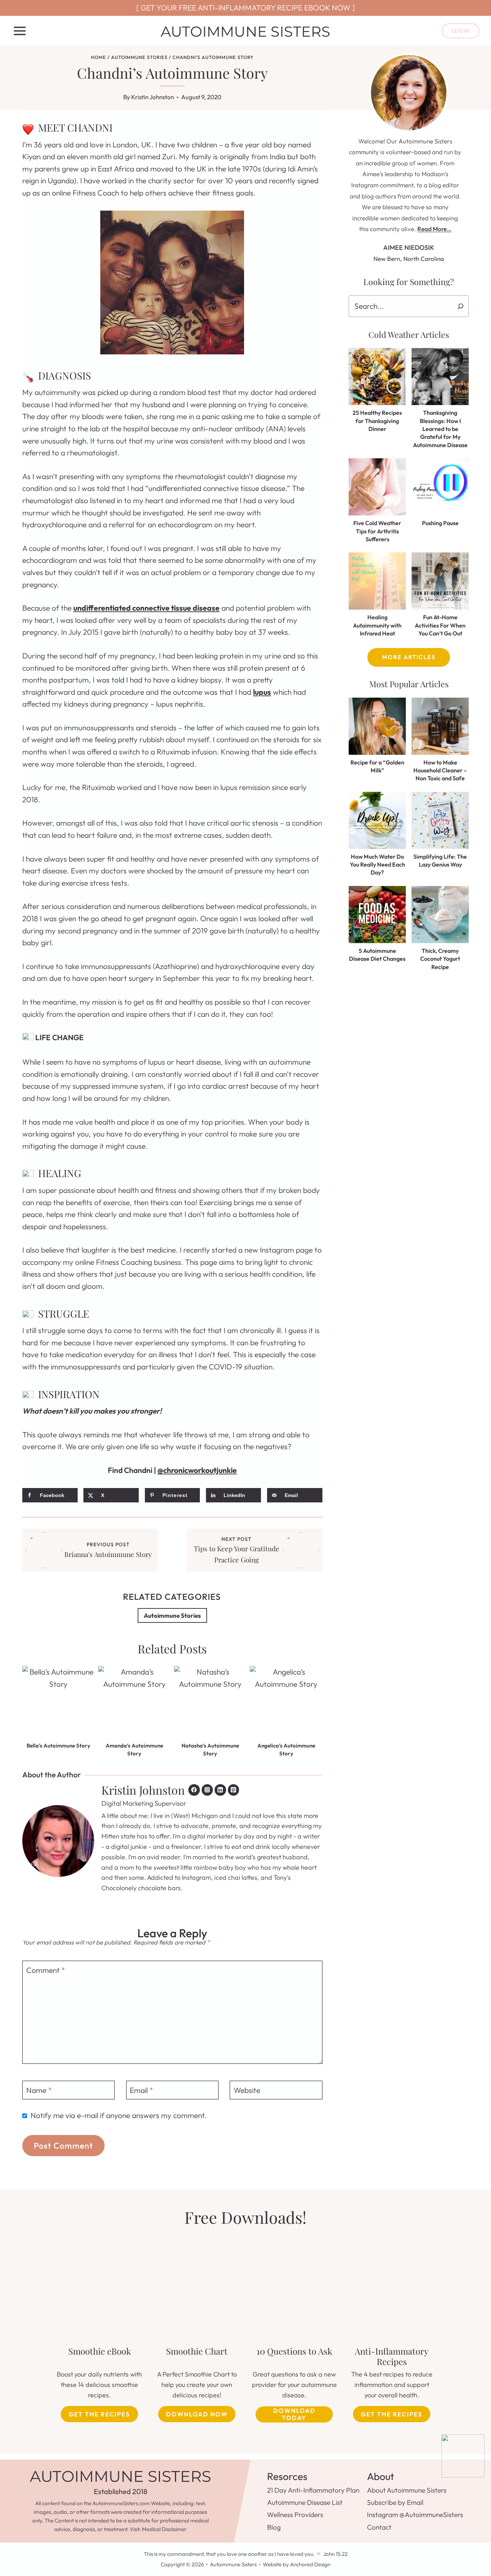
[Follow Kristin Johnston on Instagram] (207, 1790)
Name (39, 2090)
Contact (379, 2527)
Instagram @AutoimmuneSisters (415, 2515)
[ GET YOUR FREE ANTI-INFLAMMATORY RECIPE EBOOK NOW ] (245, 8)
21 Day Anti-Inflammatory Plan (313, 2490)
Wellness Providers (295, 2515)
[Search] (461, 306)
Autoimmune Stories (172, 1615)
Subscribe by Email (395, 2502)
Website (247, 2090)
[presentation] (58, 1702)
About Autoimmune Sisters (407, 2490)
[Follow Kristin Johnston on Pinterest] (234, 1790)
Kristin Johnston (153, 97)
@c (162, 1470)
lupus (262, 692)
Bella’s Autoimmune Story (58, 1746)
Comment (46, 1970)
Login (461, 31)
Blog (274, 2527)
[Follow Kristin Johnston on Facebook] (194, 1790)
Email (141, 2090)
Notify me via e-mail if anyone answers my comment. (119, 2115)
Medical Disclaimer (164, 2529)
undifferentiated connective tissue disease (146, 608)
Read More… (434, 229)
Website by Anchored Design (297, 2564)
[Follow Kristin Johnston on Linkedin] (220, 1790)
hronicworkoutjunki (200, 1470)
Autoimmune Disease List (305, 2502)
